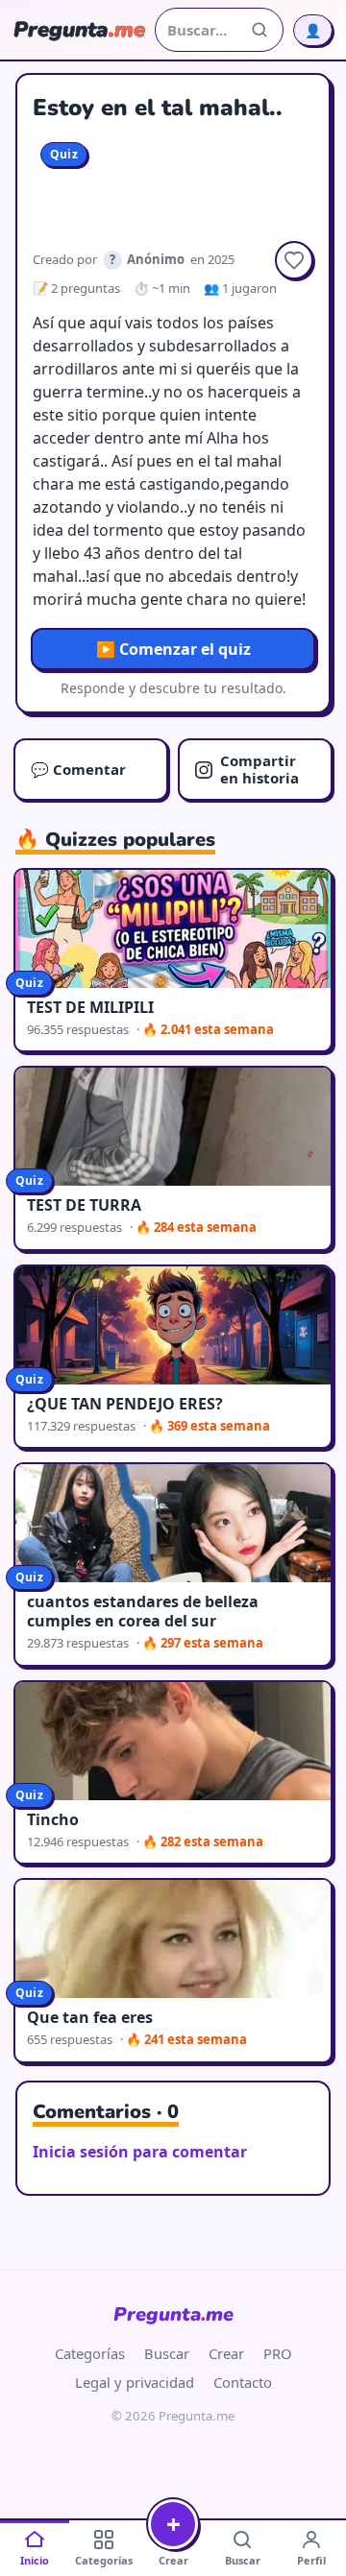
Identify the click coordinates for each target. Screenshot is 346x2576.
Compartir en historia (259, 769)
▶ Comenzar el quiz (173, 649)
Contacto (243, 2382)
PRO (278, 2353)
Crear (226, 2353)
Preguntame (173, 2314)
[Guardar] (294, 260)
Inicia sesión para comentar (140, 2152)
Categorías (90, 2353)
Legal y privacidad (135, 2382)
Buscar (167, 2353)
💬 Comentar (78, 769)
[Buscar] (259, 30)
